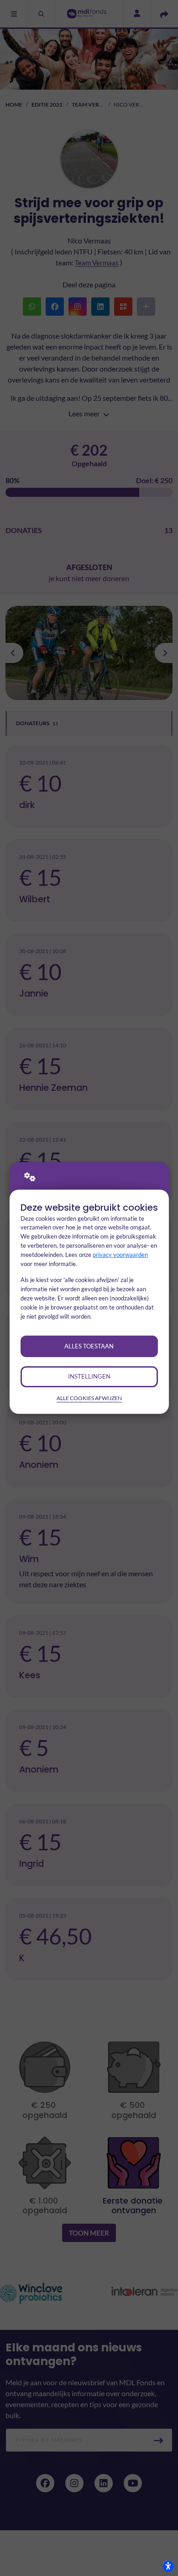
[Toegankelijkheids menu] (168, 2566)
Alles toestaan (89, 1346)
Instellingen (89, 1376)
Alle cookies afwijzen (89, 1398)
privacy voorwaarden (120, 1255)
